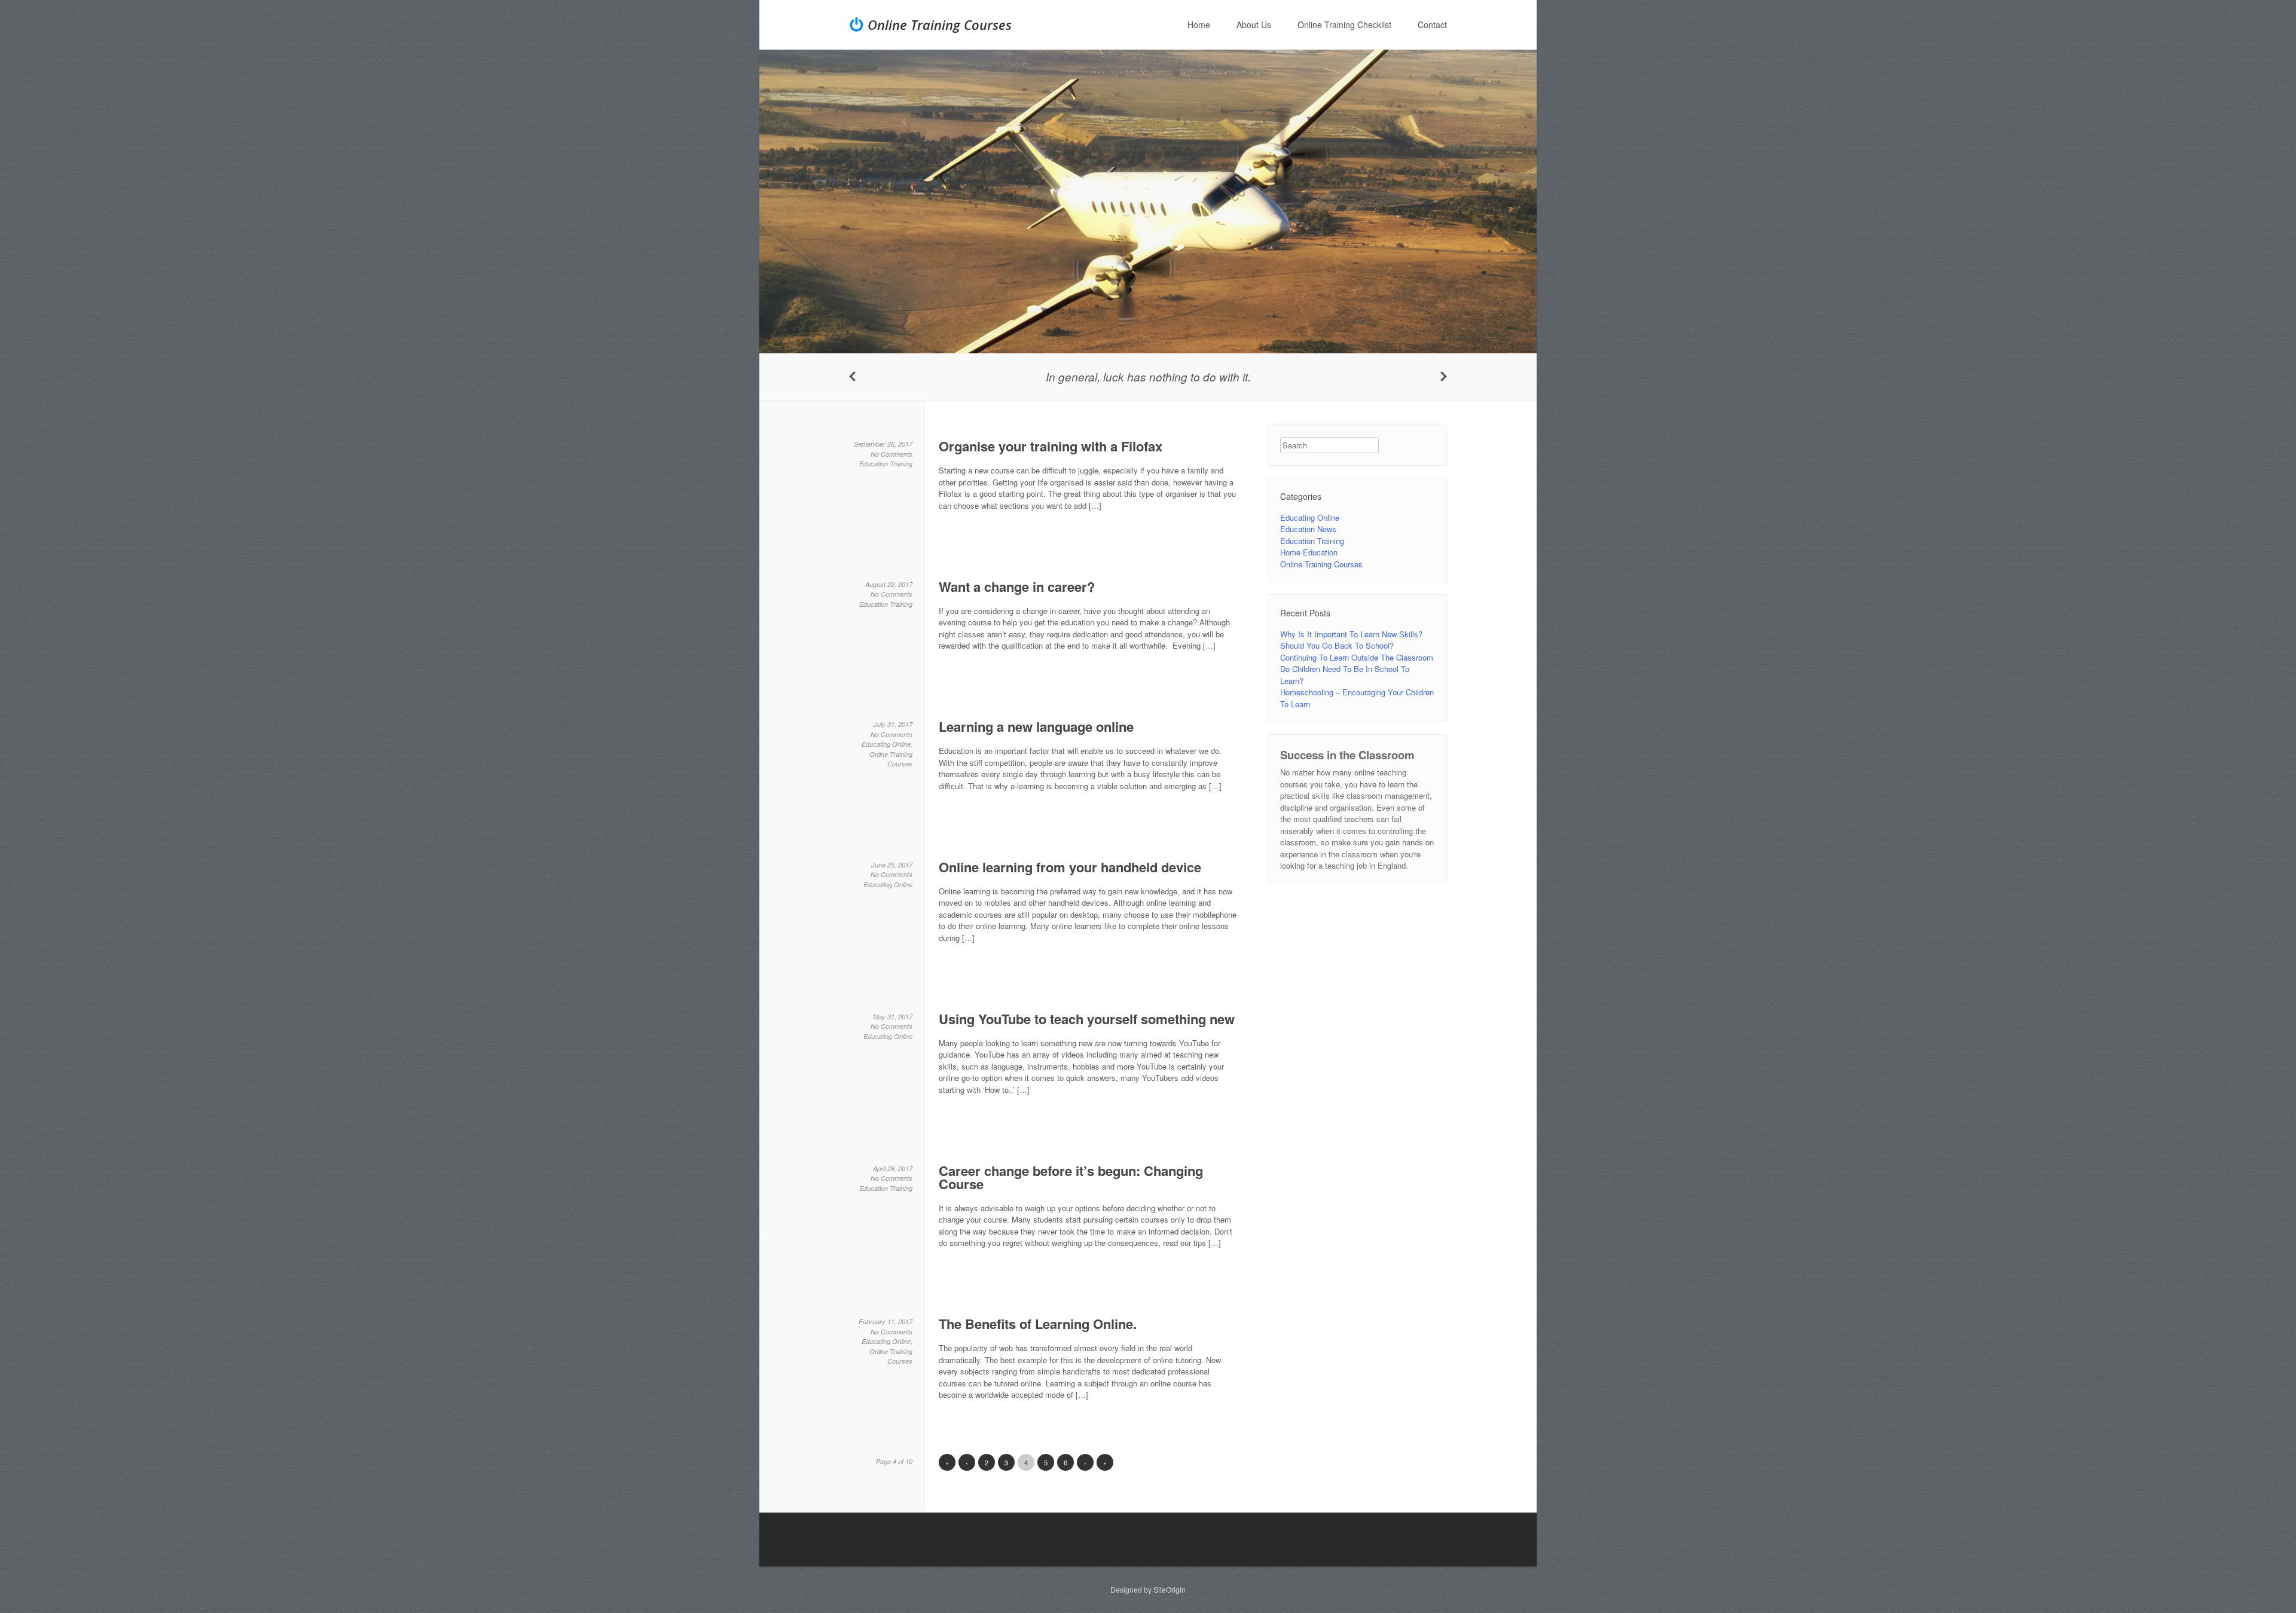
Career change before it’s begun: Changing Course (1071, 1177)
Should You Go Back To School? (1337, 645)
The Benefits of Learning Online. (1038, 1324)
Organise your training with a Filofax (1051, 446)
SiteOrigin (1170, 1589)
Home (1199, 25)
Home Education (1309, 552)
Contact (1432, 25)
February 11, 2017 (886, 1322)
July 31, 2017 (893, 724)
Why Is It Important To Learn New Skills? (1351, 634)
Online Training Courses (940, 25)
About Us (1254, 25)
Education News (1308, 529)
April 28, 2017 (893, 1168)
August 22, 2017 (889, 584)
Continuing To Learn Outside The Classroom (1357, 657)
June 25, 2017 (892, 865)
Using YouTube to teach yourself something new (1087, 1019)
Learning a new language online (1036, 726)
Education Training (886, 464)
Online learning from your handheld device (1070, 867)
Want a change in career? (1017, 586)
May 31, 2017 (893, 1017)
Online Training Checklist (1344, 25)
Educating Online (886, 744)
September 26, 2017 (883, 444)
